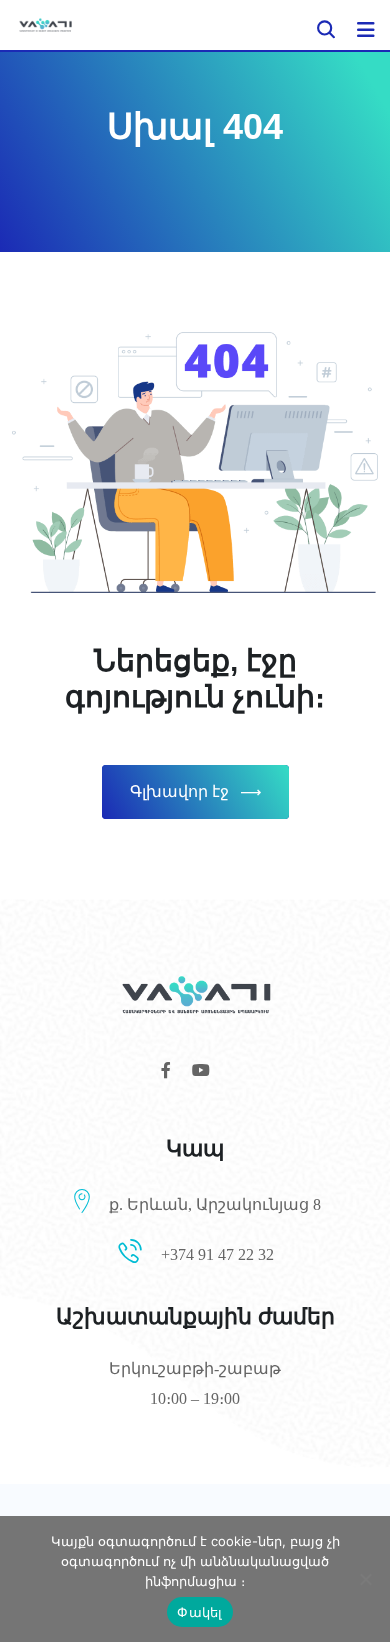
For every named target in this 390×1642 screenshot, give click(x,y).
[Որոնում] (326, 29)
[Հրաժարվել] (365, 1579)
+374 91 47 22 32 (217, 1254)
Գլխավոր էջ (179, 791)
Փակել (199, 1612)
